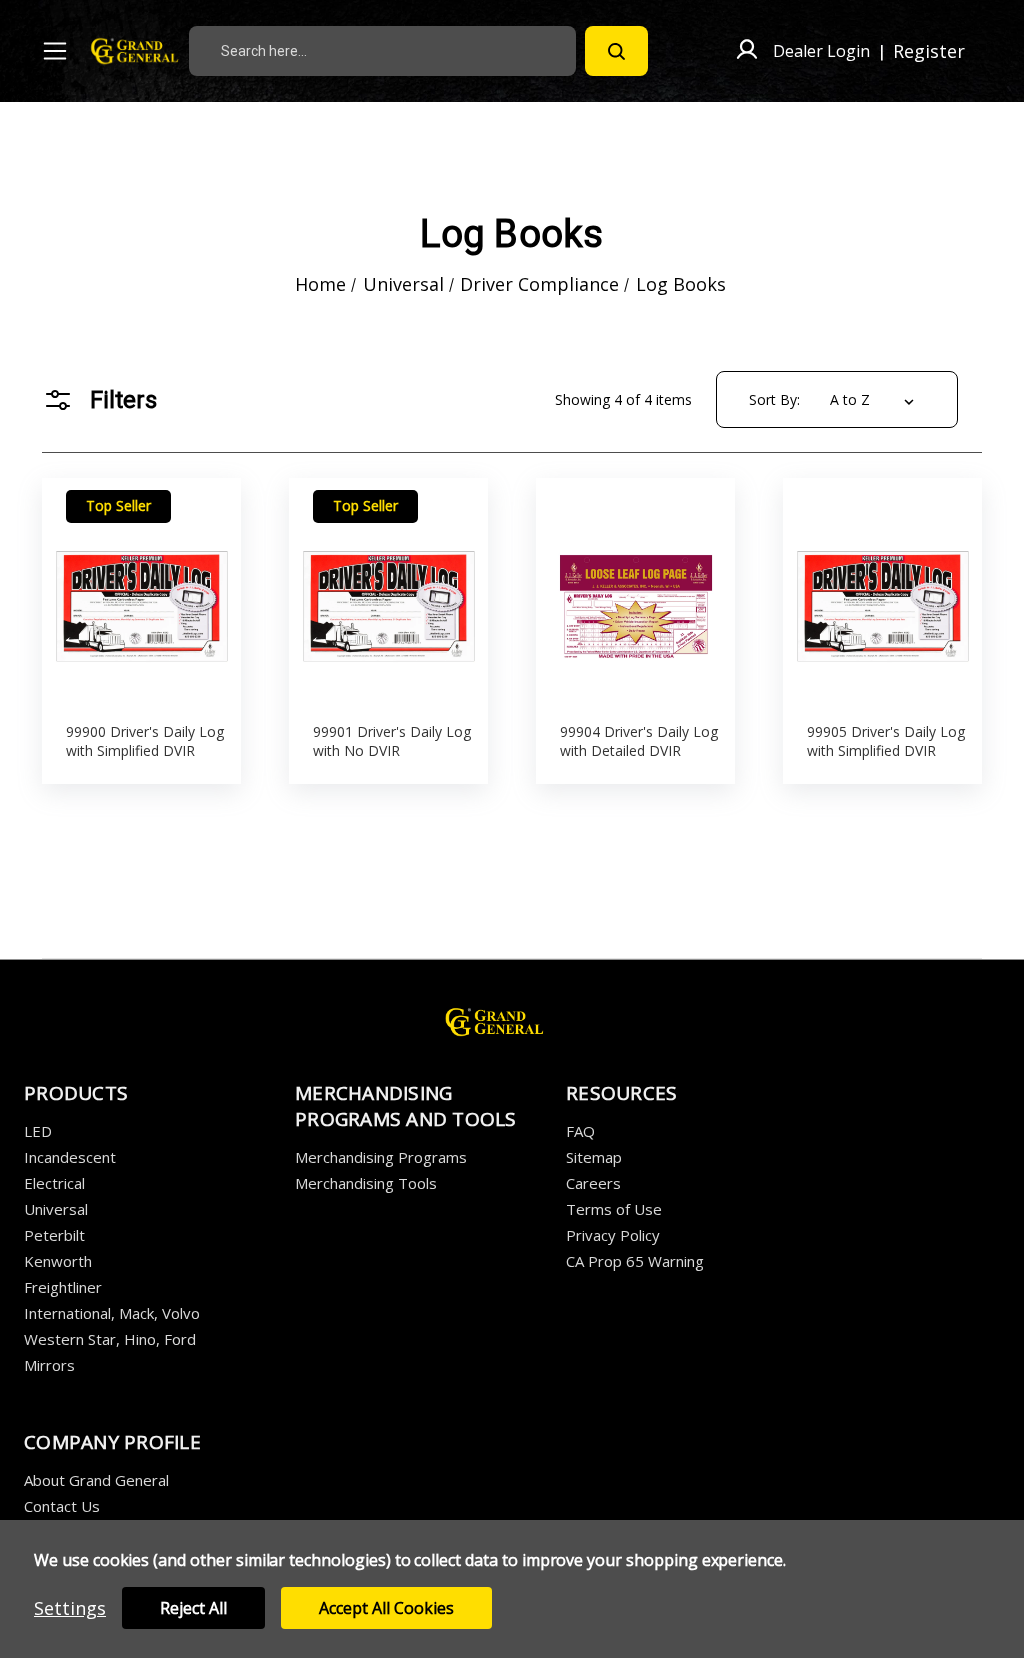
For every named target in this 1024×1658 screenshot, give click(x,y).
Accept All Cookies (386, 1608)
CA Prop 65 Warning (635, 1261)
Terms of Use (614, 1209)
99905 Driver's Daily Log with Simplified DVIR (886, 741)
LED (38, 1131)
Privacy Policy (613, 1235)
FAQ (580, 1131)
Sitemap (594, 1157)
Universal (56, 1209)
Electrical (54, 1183)
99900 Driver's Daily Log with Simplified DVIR (145, 741)
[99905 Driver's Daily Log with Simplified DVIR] (883, 594)
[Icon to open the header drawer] (55, 51)
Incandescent (70, 1157)
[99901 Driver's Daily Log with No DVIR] (389, 594)
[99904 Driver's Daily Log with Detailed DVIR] (636, 594)
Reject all (193, 1608)
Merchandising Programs (381, 1157)
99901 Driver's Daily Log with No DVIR (392, 741)
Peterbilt (54, 1235)
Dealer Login (821, 51)
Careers (593, 1183)
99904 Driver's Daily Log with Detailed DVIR (639, 741)
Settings (70, 1608)
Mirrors (49, 1365)
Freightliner (63, 1287)
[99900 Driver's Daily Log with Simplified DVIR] (142, 594)
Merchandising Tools (366, 1183)
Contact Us (62, 1506)
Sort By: (774, 399)
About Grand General (96, 1480)
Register (929, 51)
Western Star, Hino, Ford (110, 1339)
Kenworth (58, 1261)
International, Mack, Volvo (112, 1313)
